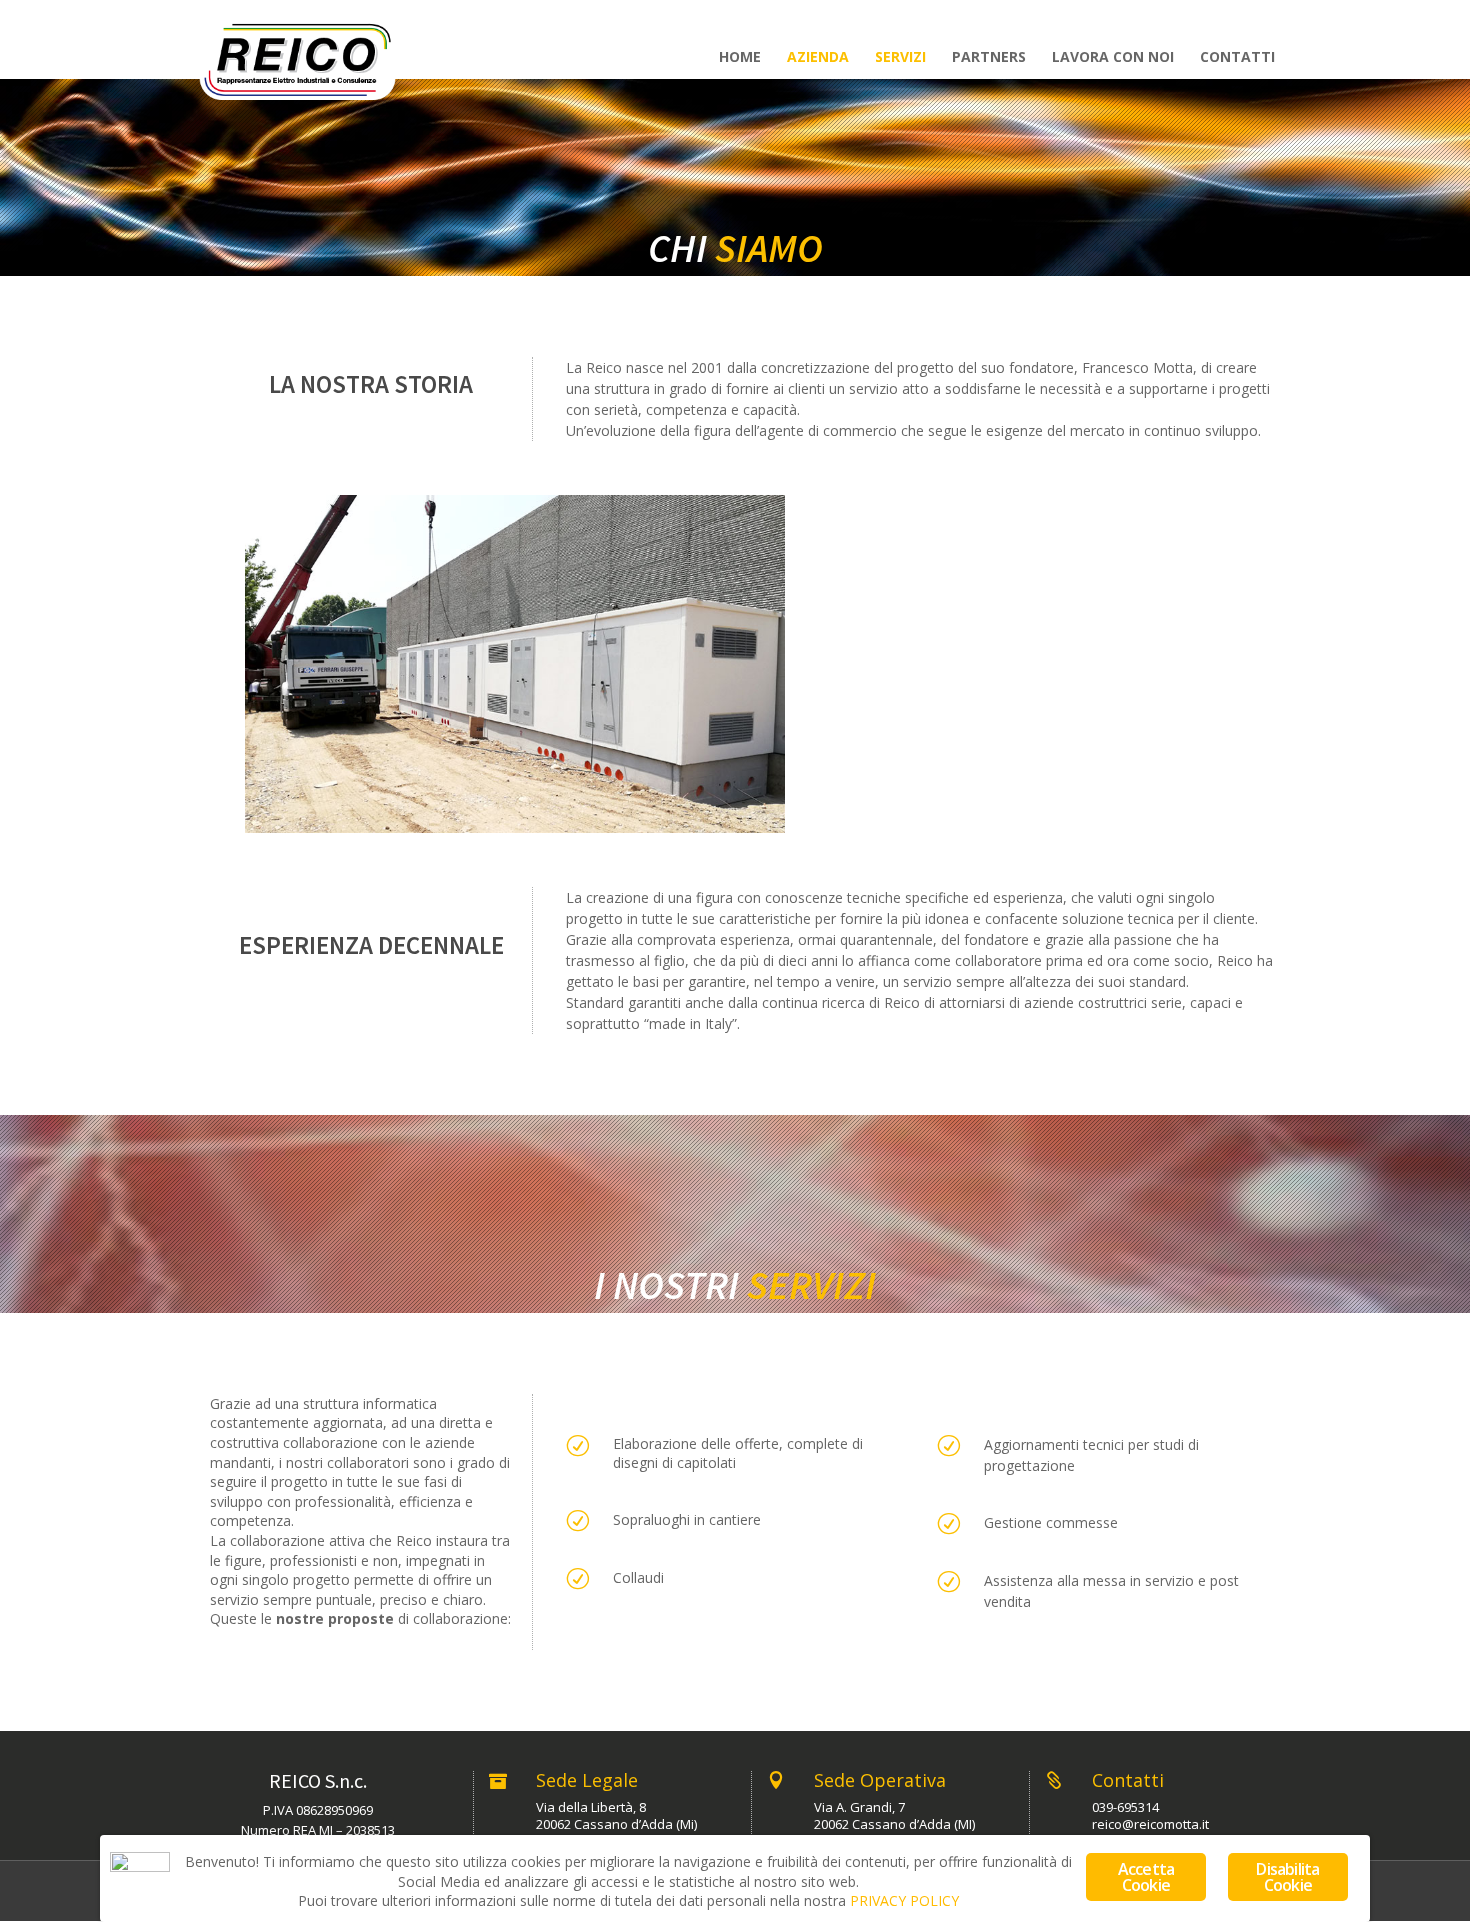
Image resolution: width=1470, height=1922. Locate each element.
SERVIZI (900, 58)
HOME (740, 58)
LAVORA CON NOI (1113, 58)
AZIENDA (818, 58)
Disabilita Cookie (1287, 1877)
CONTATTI (1237, 58)
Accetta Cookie (1146, 1877)
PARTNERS (989, 58)
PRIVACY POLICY (904, 1900)
